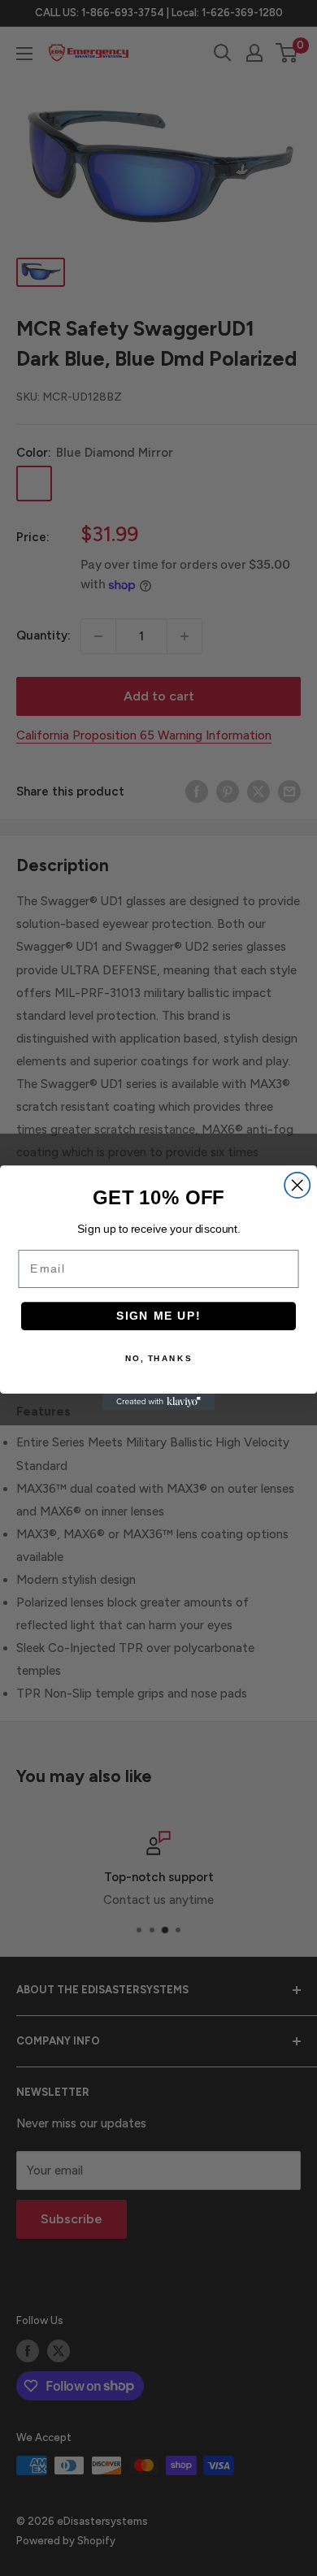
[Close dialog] (297, 1185)
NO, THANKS (158, 1359)
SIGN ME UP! (159, 1316)
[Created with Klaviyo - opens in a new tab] (159, 1402)
